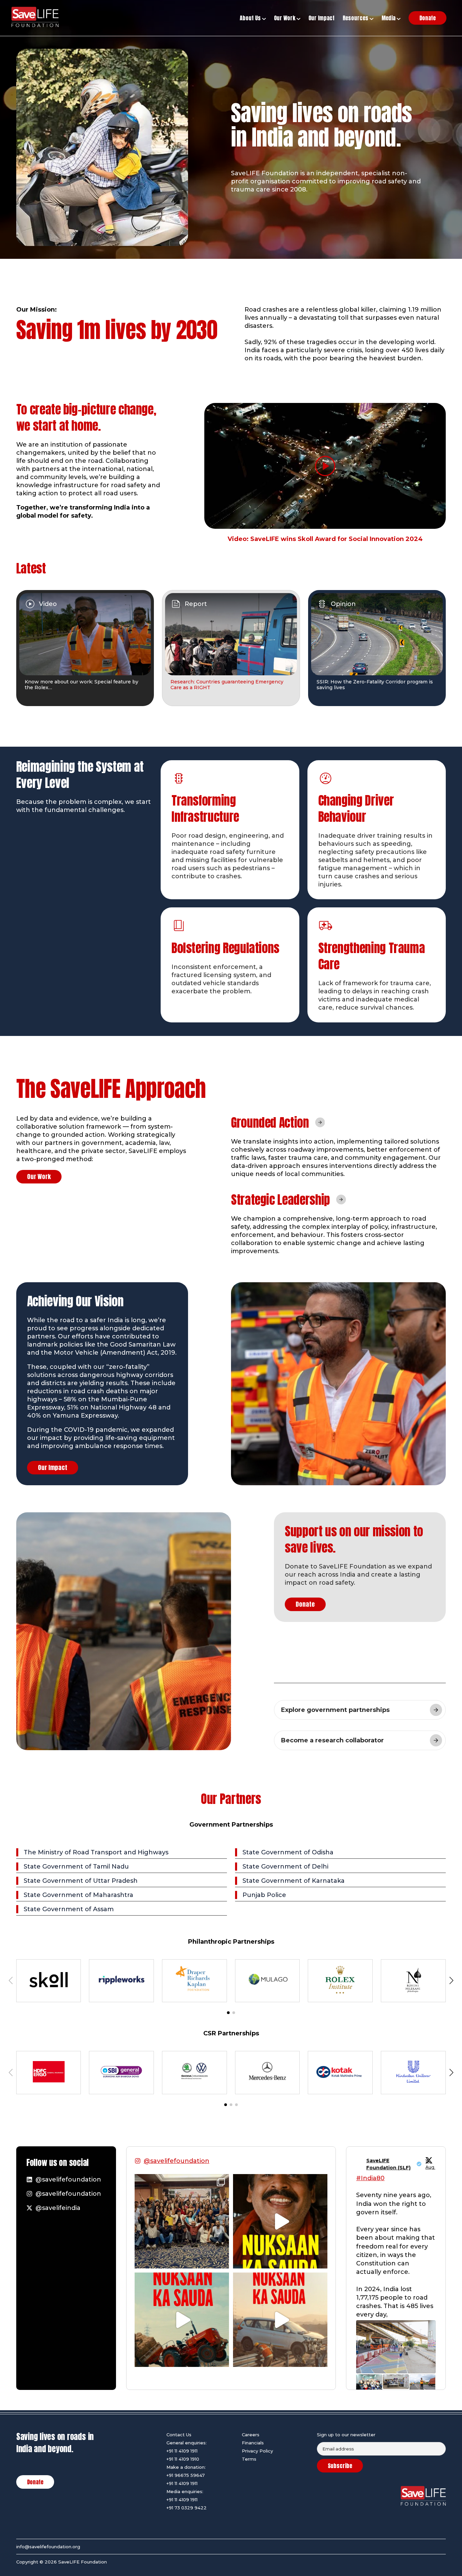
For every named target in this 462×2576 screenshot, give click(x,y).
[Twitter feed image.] (396, 2347)
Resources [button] (356, 18)
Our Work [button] (285, 18)
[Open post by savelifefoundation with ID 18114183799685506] (280, 2320)
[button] (228, 2013)
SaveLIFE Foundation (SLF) (388, 2164)
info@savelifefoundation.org (48, 2547)
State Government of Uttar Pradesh (81, 1881)
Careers (251, 2435)
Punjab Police (264, 1895)
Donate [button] (428, 18)
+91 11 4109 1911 (182, 2451)
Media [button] (389, 18)
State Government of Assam (69, 1909)
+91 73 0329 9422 (187, 2508)
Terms (249, 2459)
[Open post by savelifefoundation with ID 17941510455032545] (280, 2221)
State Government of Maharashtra (78, 1895)
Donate (305, 1604)
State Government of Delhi (285, 1867)
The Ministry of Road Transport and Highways (96, 1852)
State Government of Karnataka (294, 1881)
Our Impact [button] (321, 18)
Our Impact (53, 1467)
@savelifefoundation (177, 2161)
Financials (253, 2443)
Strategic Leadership (281, 1200)
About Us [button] (251, 18)
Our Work (39, 1177)
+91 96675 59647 (186, 2475)
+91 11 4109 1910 (183, 2459)
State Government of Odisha (288, 1852)
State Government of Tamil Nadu (76, 1867)
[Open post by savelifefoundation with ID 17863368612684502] (182, 2320)
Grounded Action (270, 1123)
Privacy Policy (257, 2451)
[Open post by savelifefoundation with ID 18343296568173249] (182, 2221)
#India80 (370, 2178)
